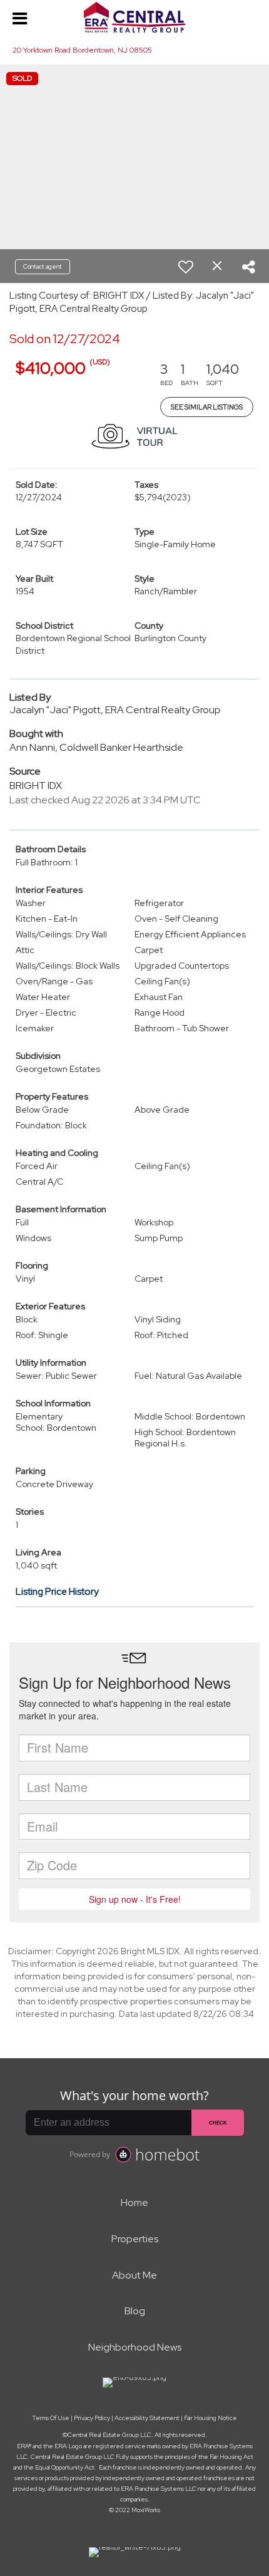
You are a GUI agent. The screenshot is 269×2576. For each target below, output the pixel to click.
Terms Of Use (51, 2418)
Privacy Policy (92, 2418)
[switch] (186, 267)
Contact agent (43, 266)
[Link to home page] (134, 18)
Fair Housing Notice (211, 2418)
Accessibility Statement (147, 2418)
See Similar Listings (207, 407)
